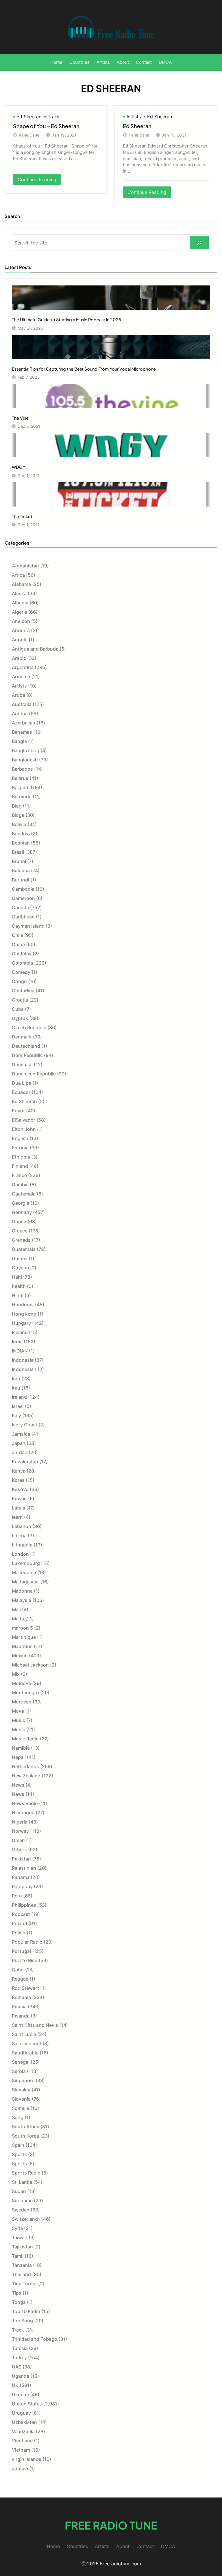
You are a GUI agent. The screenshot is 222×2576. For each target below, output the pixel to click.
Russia (19, 2007)
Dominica (22, 1064)
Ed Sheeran (29, 117)
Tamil (18, 2256)
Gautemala (24, 1194)
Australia (22, 704)
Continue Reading (39, 181)
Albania (20, 603)
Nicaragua (23, 1813)
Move (18, 1711)
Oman (18, 1840)
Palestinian (24, 1868)
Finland (20, 1166)
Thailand (21, 2274)
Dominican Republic (34, 1074)
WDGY (18, 467)
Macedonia (24, 1572)
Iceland (20, 1332)
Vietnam (21, 2450)
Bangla (19, 741)
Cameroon (23, 898)
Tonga (19, 2302)
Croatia (20, 1000)
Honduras (23, 1305)
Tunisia (20, 2348)
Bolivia (19, 824)
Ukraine (20, 2394)
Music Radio (25, 1739)
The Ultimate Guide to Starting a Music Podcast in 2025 (66, 320)
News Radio (25, 1803)
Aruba (18, 695)
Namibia (21, 1748)
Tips (17, 2293)
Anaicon (21, 621)
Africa (18, 575)
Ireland (19, 1397)
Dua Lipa (22, 1083)
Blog (17, 806)
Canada (20, 907)
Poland (20, 1923)
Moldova (21, 1683)
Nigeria (20, 1822)
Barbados (22, 769)
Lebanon (22, 1526)
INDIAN (20, 1351)
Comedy (21, 972)
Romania (21, 1997)
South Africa (26, 2127)
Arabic (19, 658)
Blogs (18, 815)
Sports (19, 2154)
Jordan (20, 1452)
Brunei (19, 861)
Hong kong (24, 1314)
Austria (20, 713)
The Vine (20, 418)
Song (18, 2117)
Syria (17, 2228)
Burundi (21, 880)
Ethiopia (21, 1157)
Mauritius (22, 1646)
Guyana (20, 1268)
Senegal (21, 2062)
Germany (22, 1212)
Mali (16, 1609)
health (19, 1286)
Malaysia (22, 1600)
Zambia (20, 2468)
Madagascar (25, 1582)
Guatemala (24, 1249)
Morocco (22, 1702)
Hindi (18, 1295)
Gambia (20, 1185)
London (20, 1554)
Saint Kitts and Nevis (35, 2025)
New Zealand (26, 1776)
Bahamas (22, 732)
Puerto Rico (25, 1960)
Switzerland (25, 2219)
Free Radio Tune (111, 2525)
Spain (18, 2145)
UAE (17, 2367)
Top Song (22, 2321)
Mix (16, 1674)
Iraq (16, 1388)
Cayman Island (28, 926)
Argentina (23, 667)
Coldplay (22, 954)
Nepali (19, 1757)
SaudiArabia (25, 2053)
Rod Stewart (25, 1988)
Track (54, 117)
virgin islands (27, 2459)
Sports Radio (26, 2173)
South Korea (25, 2136)
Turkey (19, 2358)
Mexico (20, 1656)
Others (19, 1850)
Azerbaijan (24, 723)
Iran (16, 1378)
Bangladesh (25, 760)
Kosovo (20, 1489)
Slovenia (21, 2099)
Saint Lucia (24, 2034)
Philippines (24, 1905)
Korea (18, 1480)
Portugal (21, 1951)
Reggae (20, 1979)
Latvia (18, 1508)
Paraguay (22, 1886)
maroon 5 (22, 1628)
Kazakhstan (25, 1462)
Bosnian (21, 843)
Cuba (18, 1009)
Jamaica (21, 1434)
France (19, 1175)
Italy (16, 1415)
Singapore (23, 2080)
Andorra (21, 630)
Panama (21, 1877)
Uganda (21, 2376)
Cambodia (23, 889)
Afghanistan (25, 566)
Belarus (20, 778)
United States (27, 2404)
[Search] (199, 243)
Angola (20, 640)
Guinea (20, 1258)
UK (15, 2385)
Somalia (21, 2108)
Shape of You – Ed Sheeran (46, 126)
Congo (19, 981)
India (17, 1342)
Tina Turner (24, 2284)
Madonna (22, 1591)
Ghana (19, 1221)
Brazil (18, 852)
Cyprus (20, 1018)
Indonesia (23, 1360)
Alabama (21, 584)
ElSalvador (24, 1120)
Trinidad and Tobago (35, 2339)
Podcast (21, 1914)
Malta (18, 1619)
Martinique (24, 1637)
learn (17, 1517)
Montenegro (25, 1693)
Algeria (20, 612)
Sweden (21, 2210)
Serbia (19, 2071)
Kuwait (19, 1499)
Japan (19, 1443)
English (20, 1138)
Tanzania (22, 2265)
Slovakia (21, 2090)
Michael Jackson (30, 1665)
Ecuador (21, 1092)
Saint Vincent (27, 2043)
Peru (17, 1896)
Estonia (20, 1148)
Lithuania (22, 1545)
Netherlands (25, 1766)
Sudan (19, 2191)
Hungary (21, 1323)
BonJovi (21, 834)
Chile (17, 935)
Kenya (19, 1471)
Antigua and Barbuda (35, 649)
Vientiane (22, 2441)
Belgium (21, 787)
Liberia (19, 1535)
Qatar (18, 1970)
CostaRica (23, 991)
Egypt (18, 1111)
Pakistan (21, 1859)
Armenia (21, 677)
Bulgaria (21, 871)
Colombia (22, 963)
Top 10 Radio (26, 2311)
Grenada (21, 1240)
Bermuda (22, 797)
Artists (134, 117)
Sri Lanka (22, 2182)
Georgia (21, 1203)
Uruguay (21, 2413)
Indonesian (24, 1369)
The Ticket (22, 516)
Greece (20, 1231)
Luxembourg (26, 1563)
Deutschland (26, 1046)
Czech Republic (29, 1028)
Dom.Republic (27, 1055)
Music (18, 1720)
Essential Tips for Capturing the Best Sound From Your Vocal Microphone (84, 369)
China (18, 944)
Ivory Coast (25, 1425)
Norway (20, 1831)
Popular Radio (27, 1942)
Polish (19, 1933)
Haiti (17, 1277)
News (18, 1785)
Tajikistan (22, 2247)
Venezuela (23, 2431)
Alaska (19, 593)
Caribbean (23, 917)
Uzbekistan (24, 2422)
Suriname (22, 2200)
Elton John (24, 1129)
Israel (18, 1406)
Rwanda (21, 2016)
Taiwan (20, 2237)
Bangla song (26, 750)
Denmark (22, 1037)
